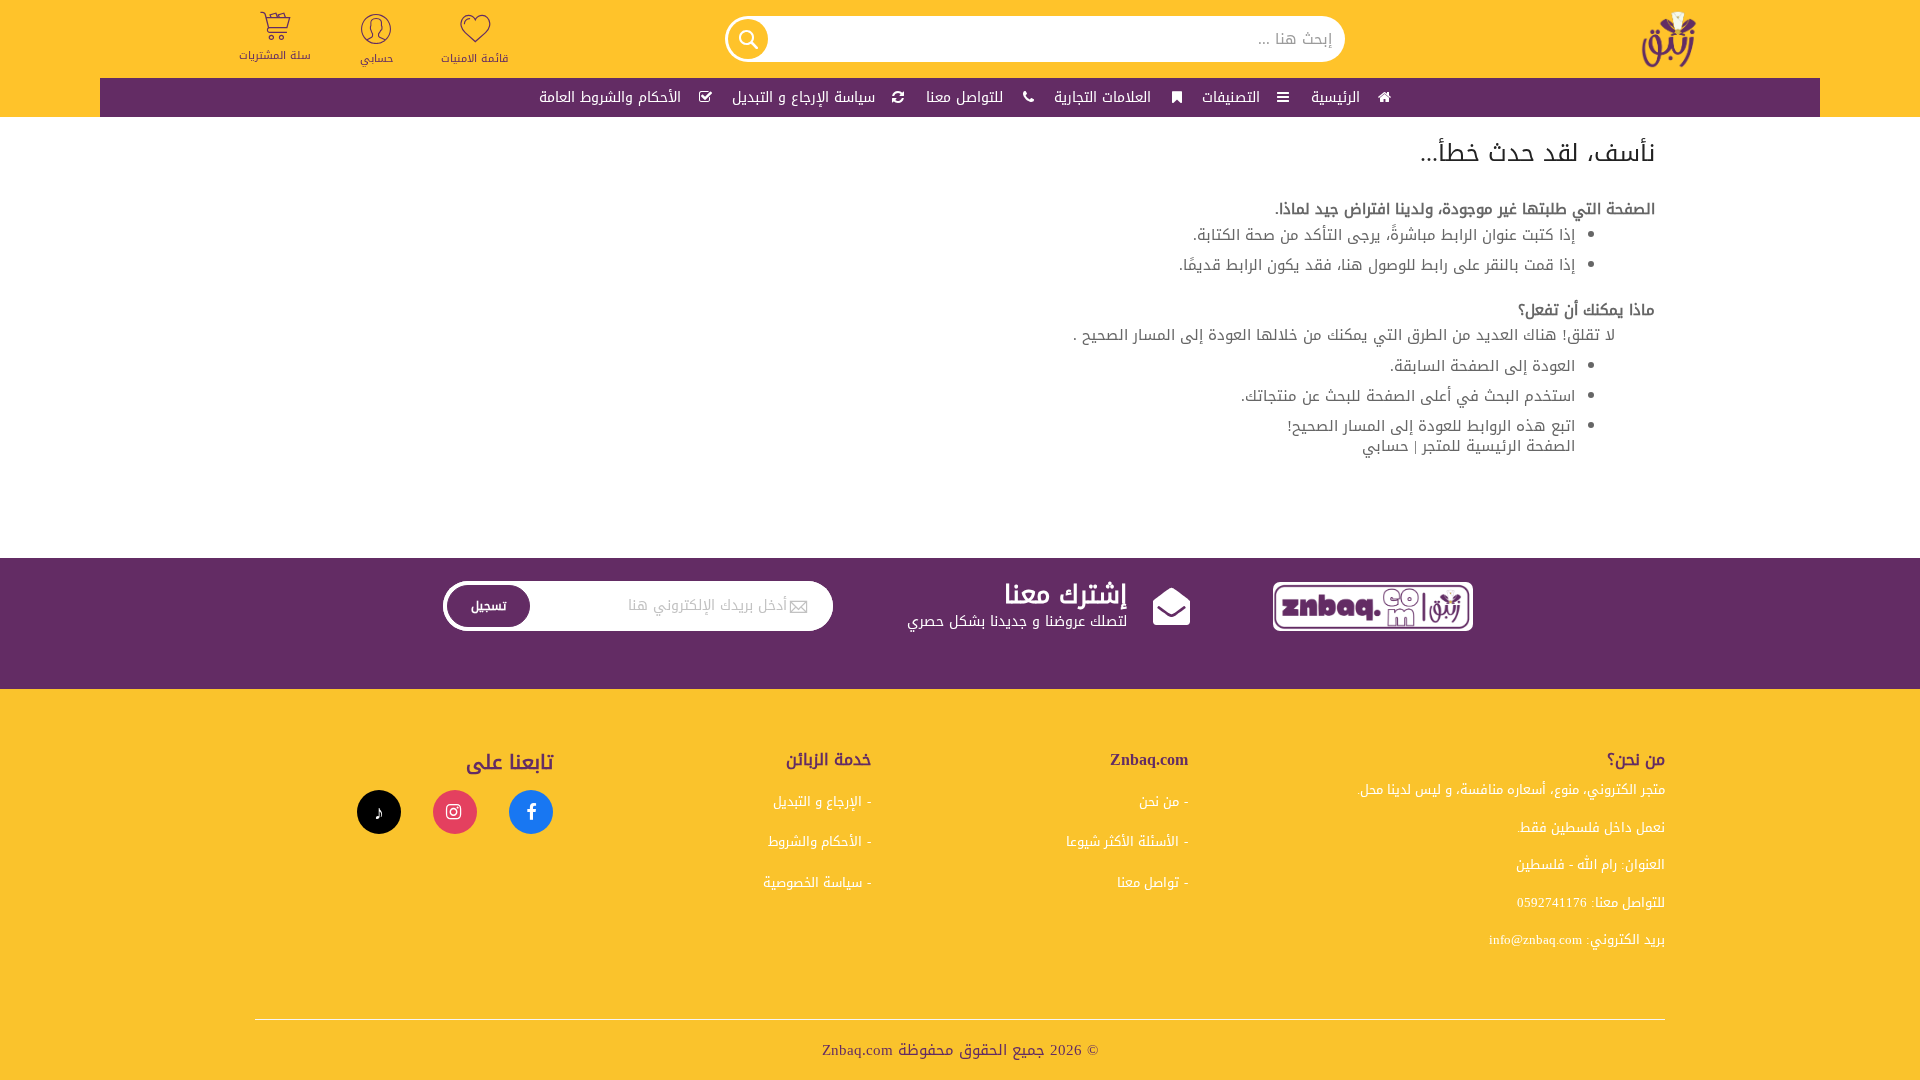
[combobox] (1035, 39)
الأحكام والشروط (815, 841)
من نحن (1159, 801)
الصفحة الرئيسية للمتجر (1498, 446)
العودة (1553, 366)
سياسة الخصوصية (812, 882)
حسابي (1385, 446)
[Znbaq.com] (1670, 39)
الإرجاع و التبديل (817, 801)
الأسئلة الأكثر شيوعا (1122, 841)
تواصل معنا (1148, 882)
